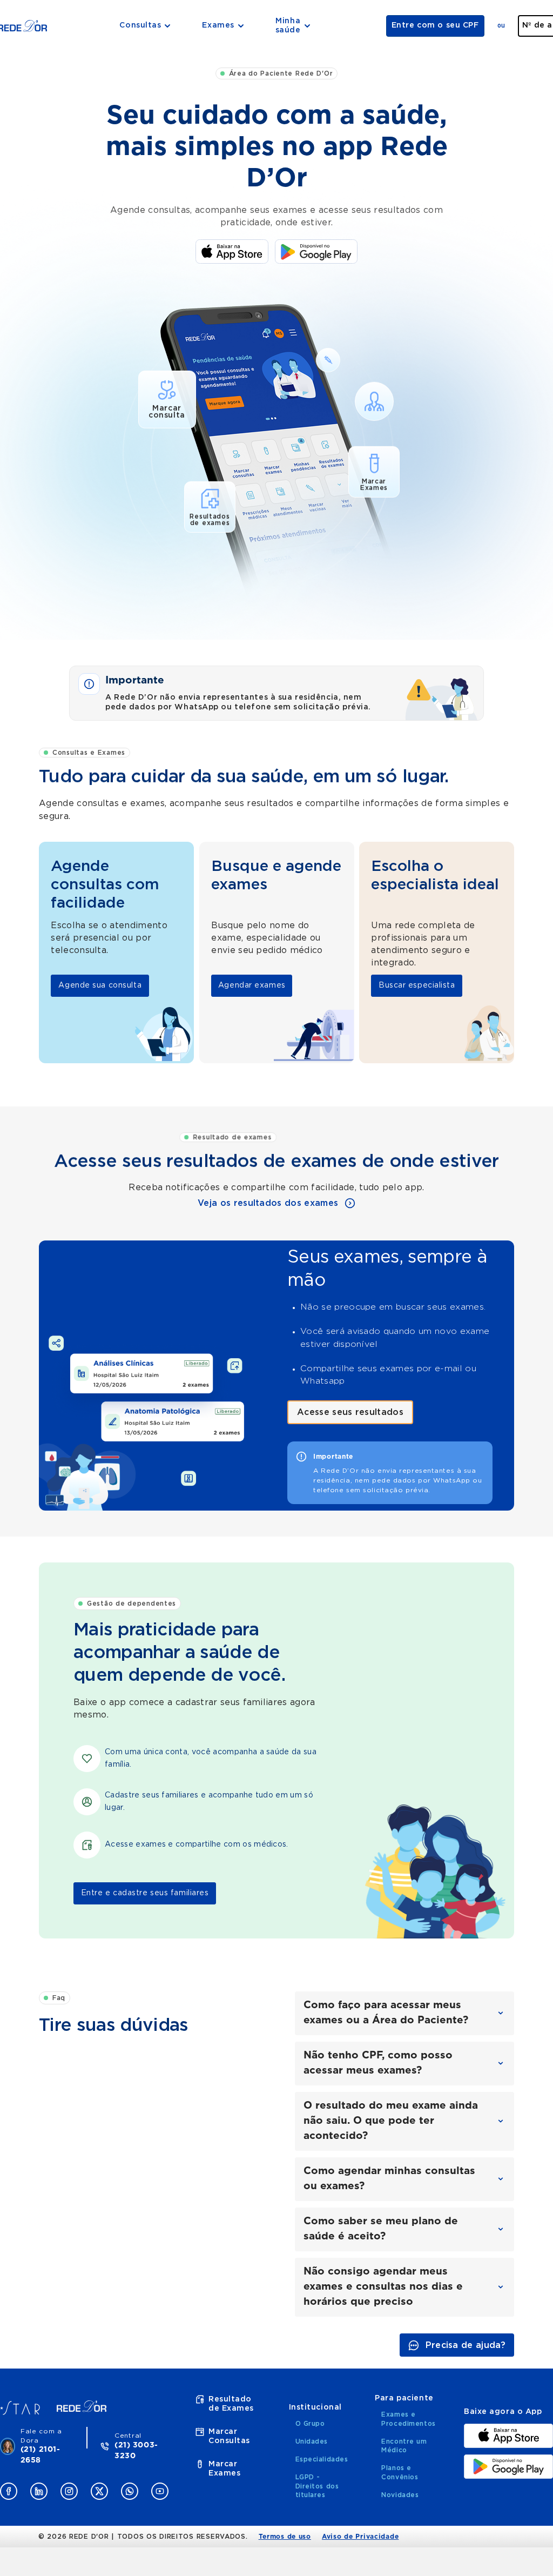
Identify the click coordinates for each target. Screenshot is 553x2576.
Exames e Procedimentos (408, 2419)
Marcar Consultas (229, 2436)
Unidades (312, 2441)
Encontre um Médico (404, 2446)
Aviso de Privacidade (360, 2537)
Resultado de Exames (231, 2404)
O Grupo (310, 2424)
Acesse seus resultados (350, 1412)
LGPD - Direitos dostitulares (317, 2486)
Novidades (400, 2495)
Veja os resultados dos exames (268, 1203)
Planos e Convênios (400, 2473)
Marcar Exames (224, 2469)
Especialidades (322, 2459)
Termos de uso (285, 2537)
